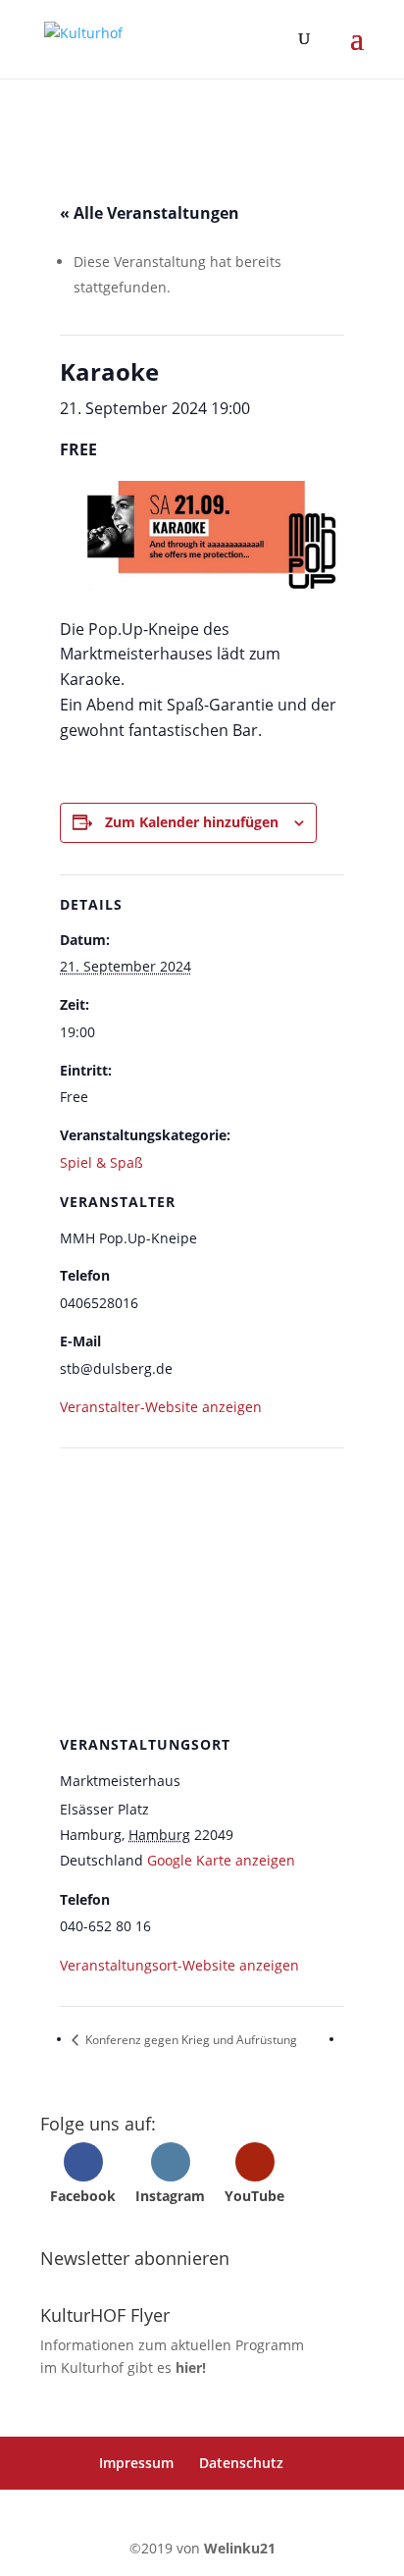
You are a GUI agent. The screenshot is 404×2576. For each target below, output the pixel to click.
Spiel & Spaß (101, 1162)
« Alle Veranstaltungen (150, 213)
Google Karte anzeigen (221, 1860)
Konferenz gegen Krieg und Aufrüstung (190, 2040)
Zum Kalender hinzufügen (192, 822)
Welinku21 (240, 2548)
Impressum (136, 2463)
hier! (191, 2367)
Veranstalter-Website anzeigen (161, 1407)
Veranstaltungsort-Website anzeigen (179, 1965)
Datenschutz (241, 2463)
